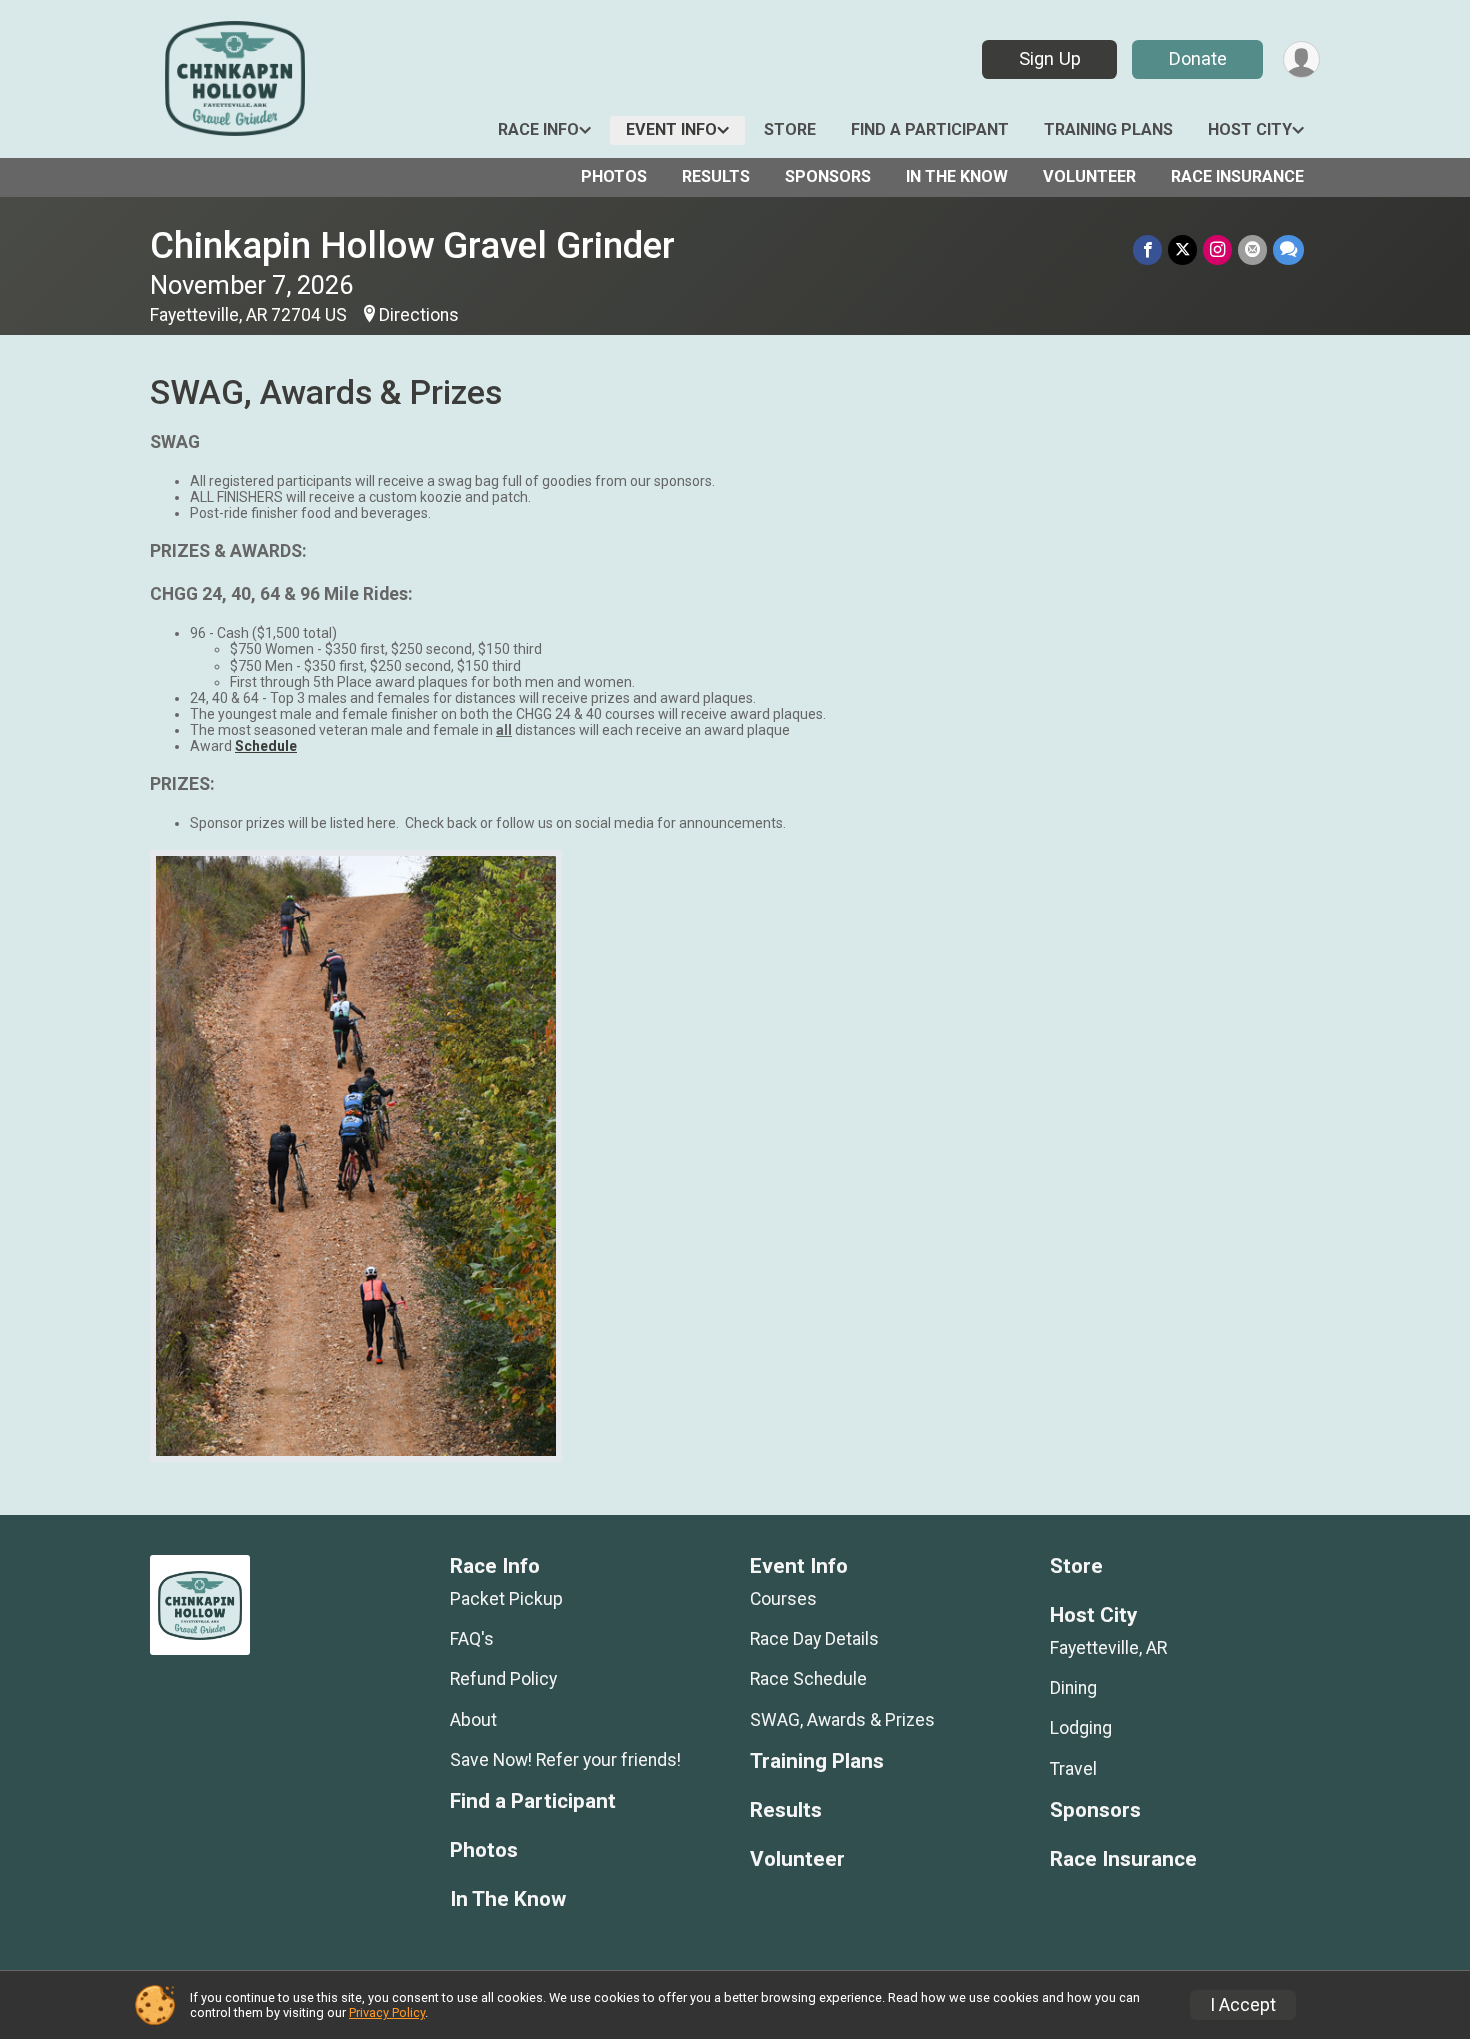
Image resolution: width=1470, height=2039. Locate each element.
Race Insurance (1237, 176)
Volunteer (1089, 176)
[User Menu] (1301, 59)
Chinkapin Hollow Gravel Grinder (412, 245)
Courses (783, 1599)
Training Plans (1108, 129)
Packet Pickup (506, 1599)
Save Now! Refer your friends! (565, 1760)
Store (790, 129)
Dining (1073, 1688)
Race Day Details (814, 1639)
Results (716, 176)
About (473, 1720)
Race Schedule (808, 1679)
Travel (1073, 1769)
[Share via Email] (1252, 249)
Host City (1250, 129)
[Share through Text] (1288, 249)
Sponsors (828, 176)
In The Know (957, 176)
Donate (1198, 58)
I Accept (1243, 2005)
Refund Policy (503, 1679)
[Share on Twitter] (1182, 249)
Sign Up (1050, 58)
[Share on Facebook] (1147, 249)
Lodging (1081, 1728)
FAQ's (472, 1639)
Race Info (538, 129)
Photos (614, 176)
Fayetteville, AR (1108, 1648)
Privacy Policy (387, 2012)
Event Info (671, 129)
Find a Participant (930, 129)
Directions (419, 315)
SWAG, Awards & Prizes (842, 1720)
